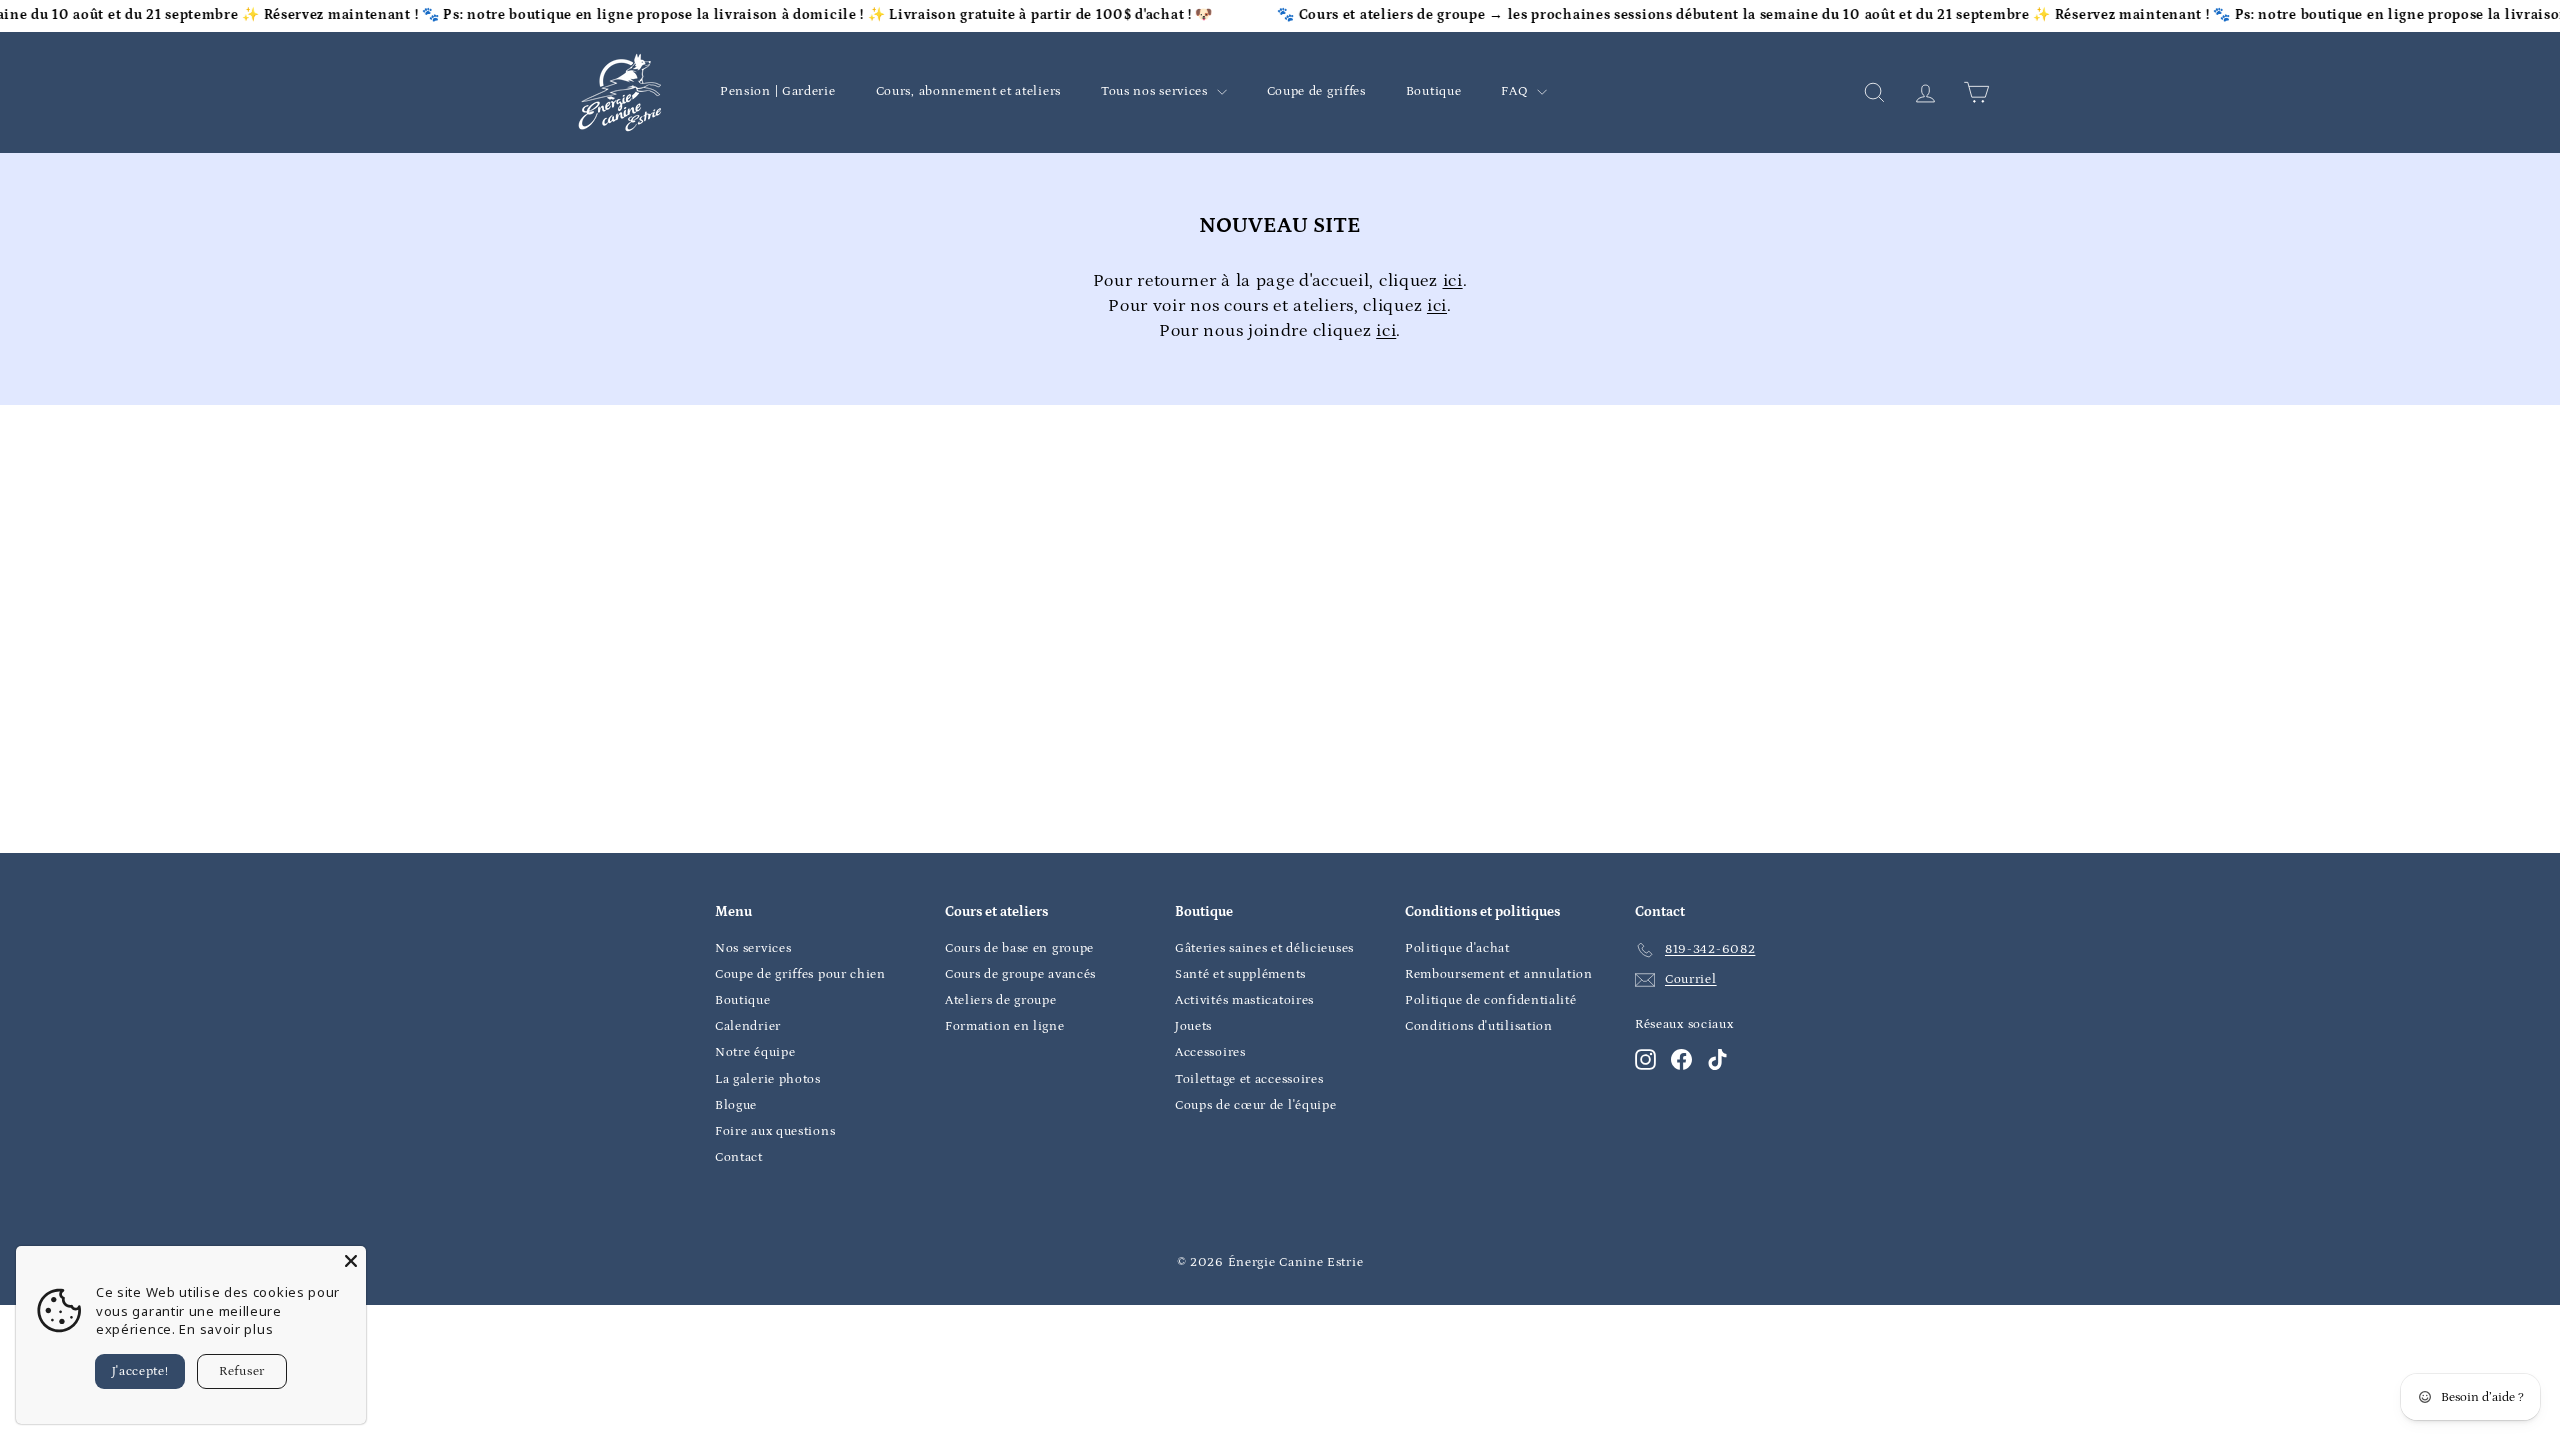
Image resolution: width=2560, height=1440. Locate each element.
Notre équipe (755, 1052)
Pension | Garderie (778, 91)
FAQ (1516, 91)
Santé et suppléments (1240, 974)
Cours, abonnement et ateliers (968, 91)
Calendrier (748, 1026)
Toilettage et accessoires (1249, 1079)
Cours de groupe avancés (1020, 974)
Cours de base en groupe (1019, 948)
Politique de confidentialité (1491, 1000)
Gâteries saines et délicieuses (1264, 948)
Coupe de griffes (1316, 91)
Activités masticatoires (1244, 1000)
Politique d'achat (1457, 948)
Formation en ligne (1005, 1026)
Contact (739, 1157)
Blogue (736, 1105)
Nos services (753, 948)
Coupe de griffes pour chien (800, 974)
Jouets (1193, 1026)
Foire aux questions (775, 1131)
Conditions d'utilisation (1479, 1026)
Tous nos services (1156, 91)
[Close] (351, 1261)
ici (1453, 281)
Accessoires (1210, 1052)
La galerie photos (768, 1079)
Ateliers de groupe (1001, 1000)
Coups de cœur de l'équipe (1256, 1105)
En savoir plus (226, 1329)
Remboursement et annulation (1499, 974)
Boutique (1434, 91)
